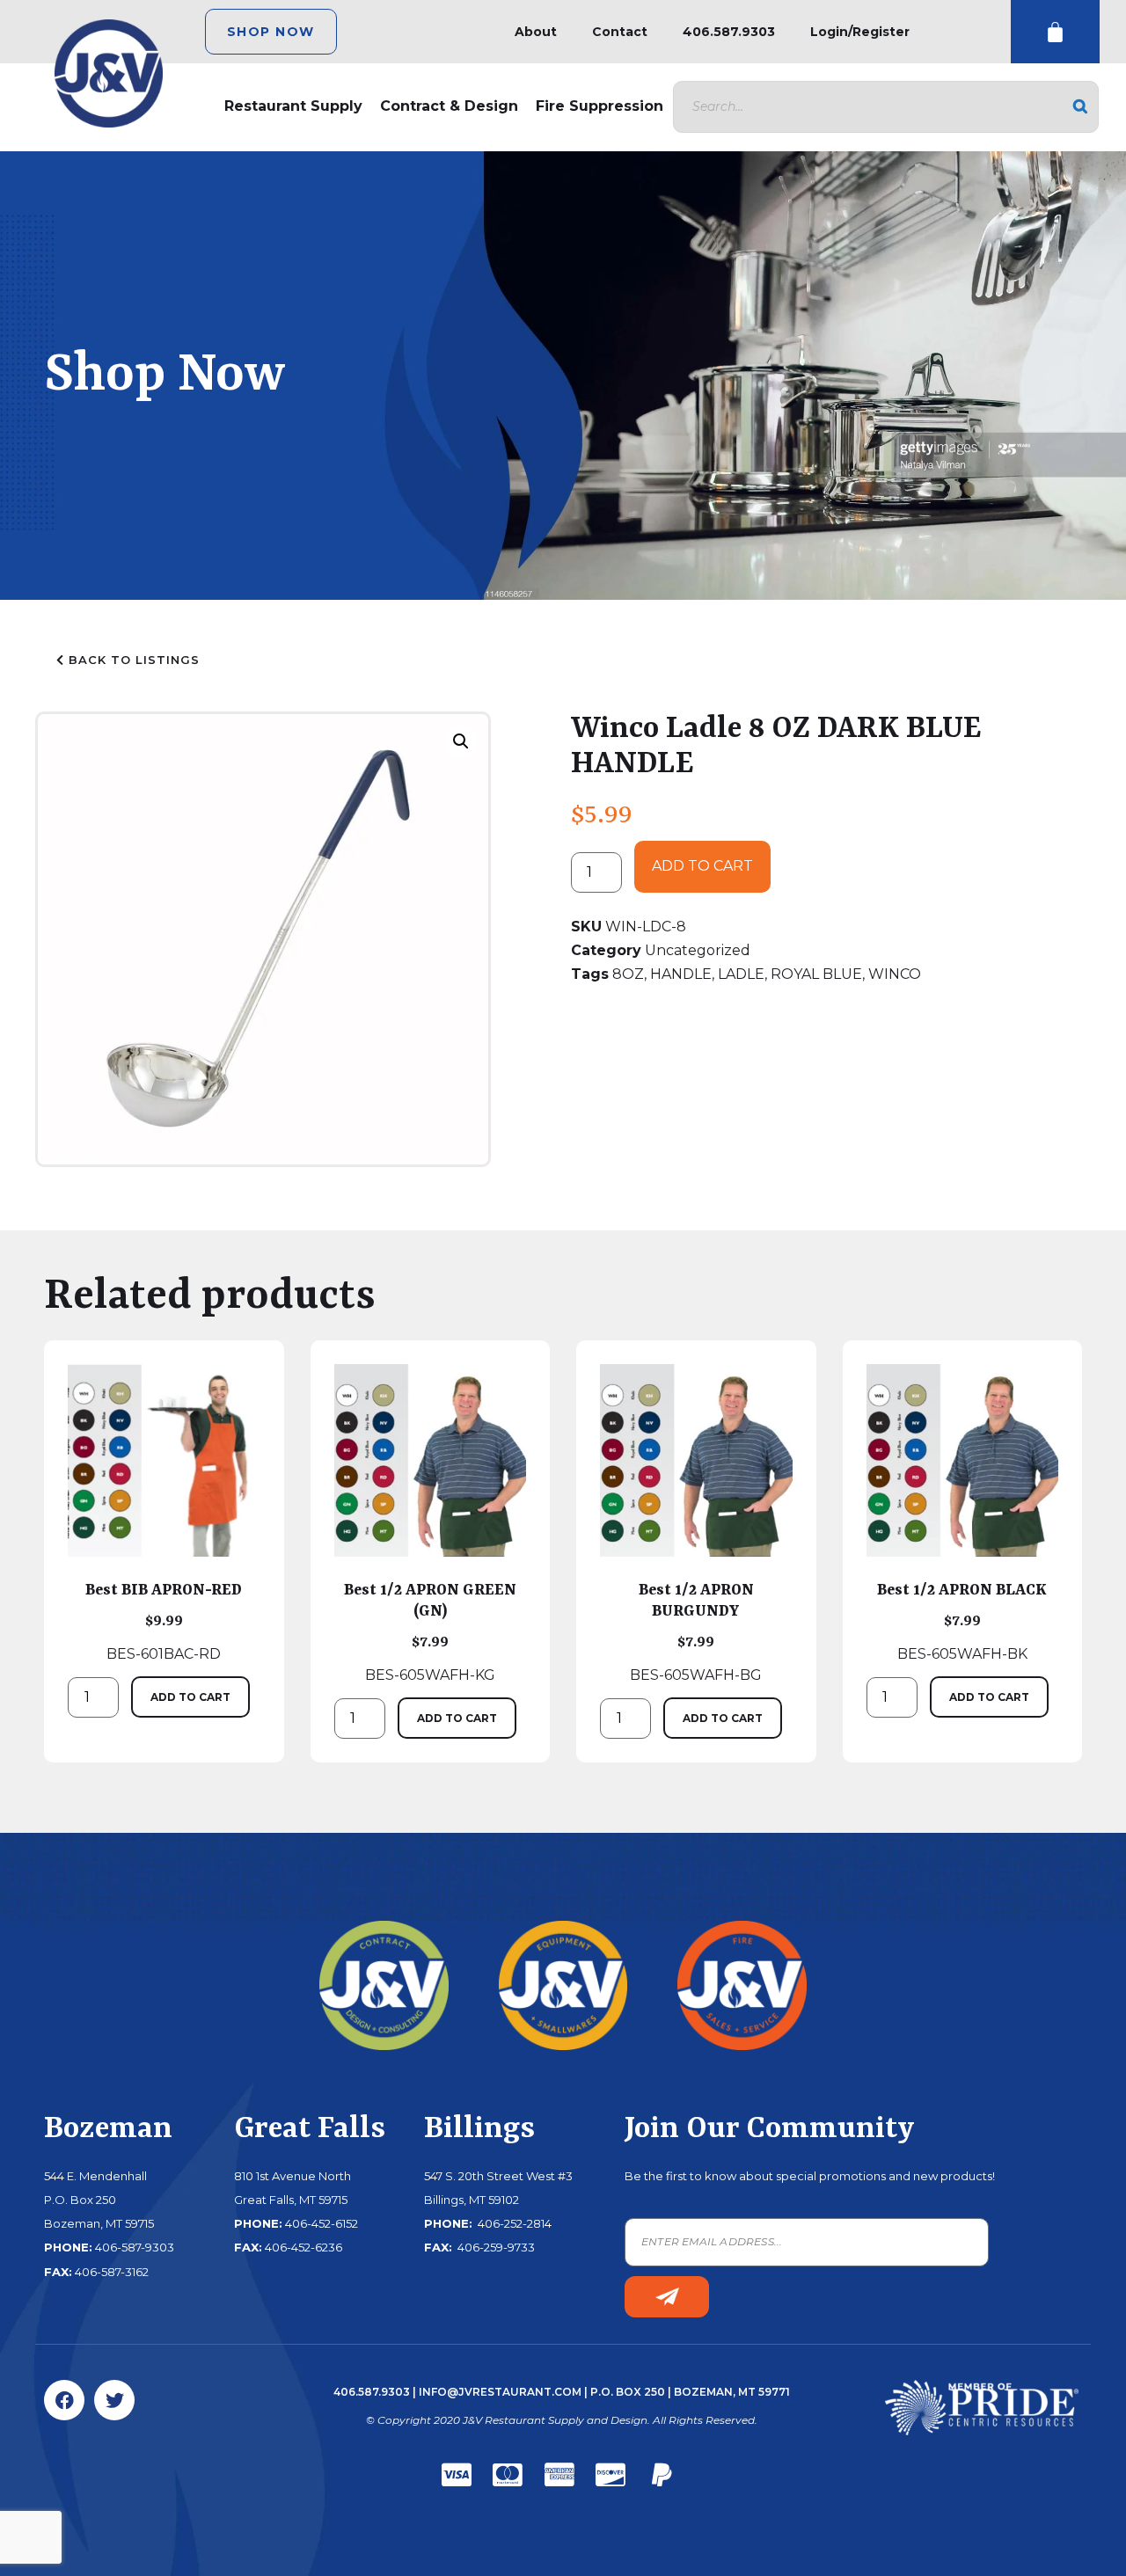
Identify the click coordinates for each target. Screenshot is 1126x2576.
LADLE (741, 974)
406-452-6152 (322, 2223)
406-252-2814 (513, 2223)
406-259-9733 (495, 2247)
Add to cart (702, 866)
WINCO (895, 974)
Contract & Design (449, 106)
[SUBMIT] (667, 2297)
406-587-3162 (112, 2272)
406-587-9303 (135, 2247)
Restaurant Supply (293, 106)
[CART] (1055, 32)
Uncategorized (698, 950)
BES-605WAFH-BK (962, 1622)
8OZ (628, 974)
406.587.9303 (729, 32)
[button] (461, 741)
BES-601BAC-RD (164, 1622)
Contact (620, 32)
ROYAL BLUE (816, 974)
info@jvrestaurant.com (500, 2392)
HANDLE (681, 974)
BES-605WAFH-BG (696, 1632)
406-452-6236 (303, 2247)
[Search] (1080, 107)
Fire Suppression (600, 106)
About (536, 32)
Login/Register (860, 32)
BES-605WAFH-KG (430, 1632)
